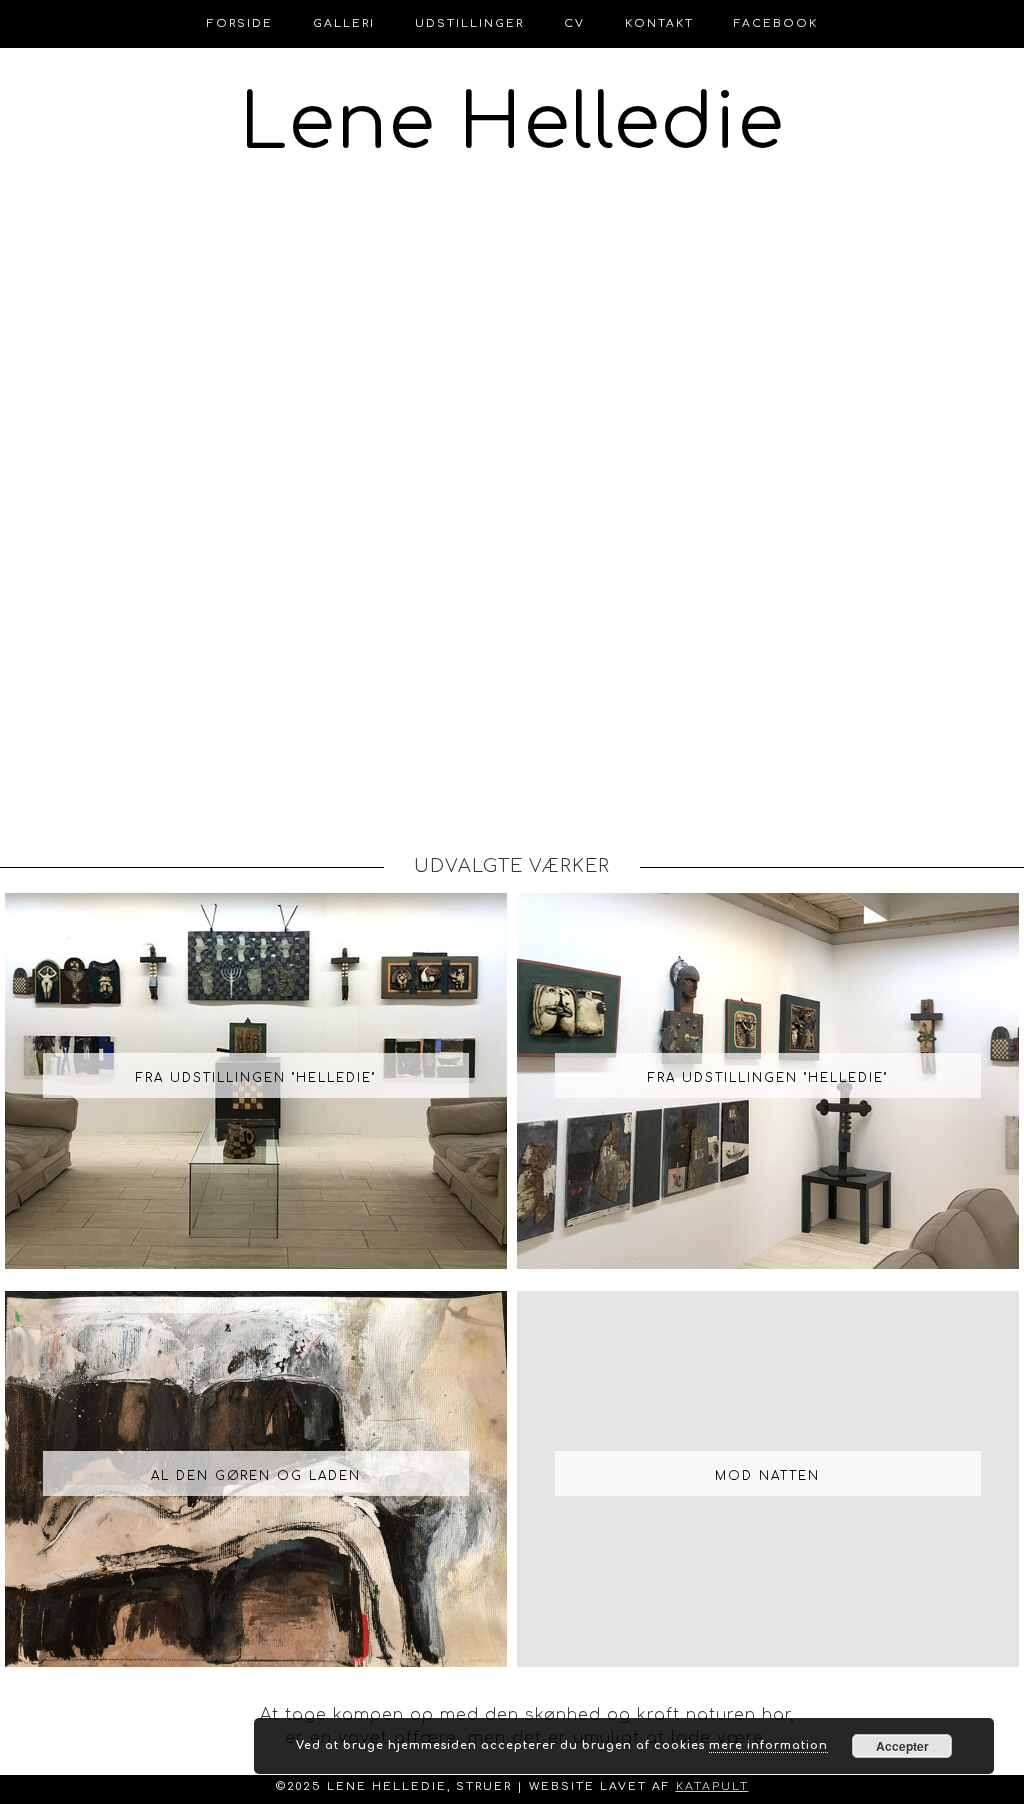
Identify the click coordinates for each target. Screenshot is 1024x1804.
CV (574, 23)
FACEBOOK (776, 23)
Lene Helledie (512, 124)
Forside (240, 23)
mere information (768, 1745)
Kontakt (659, 23)
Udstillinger (469, 23)
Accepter (902, 1746)
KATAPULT (712, 1786)
